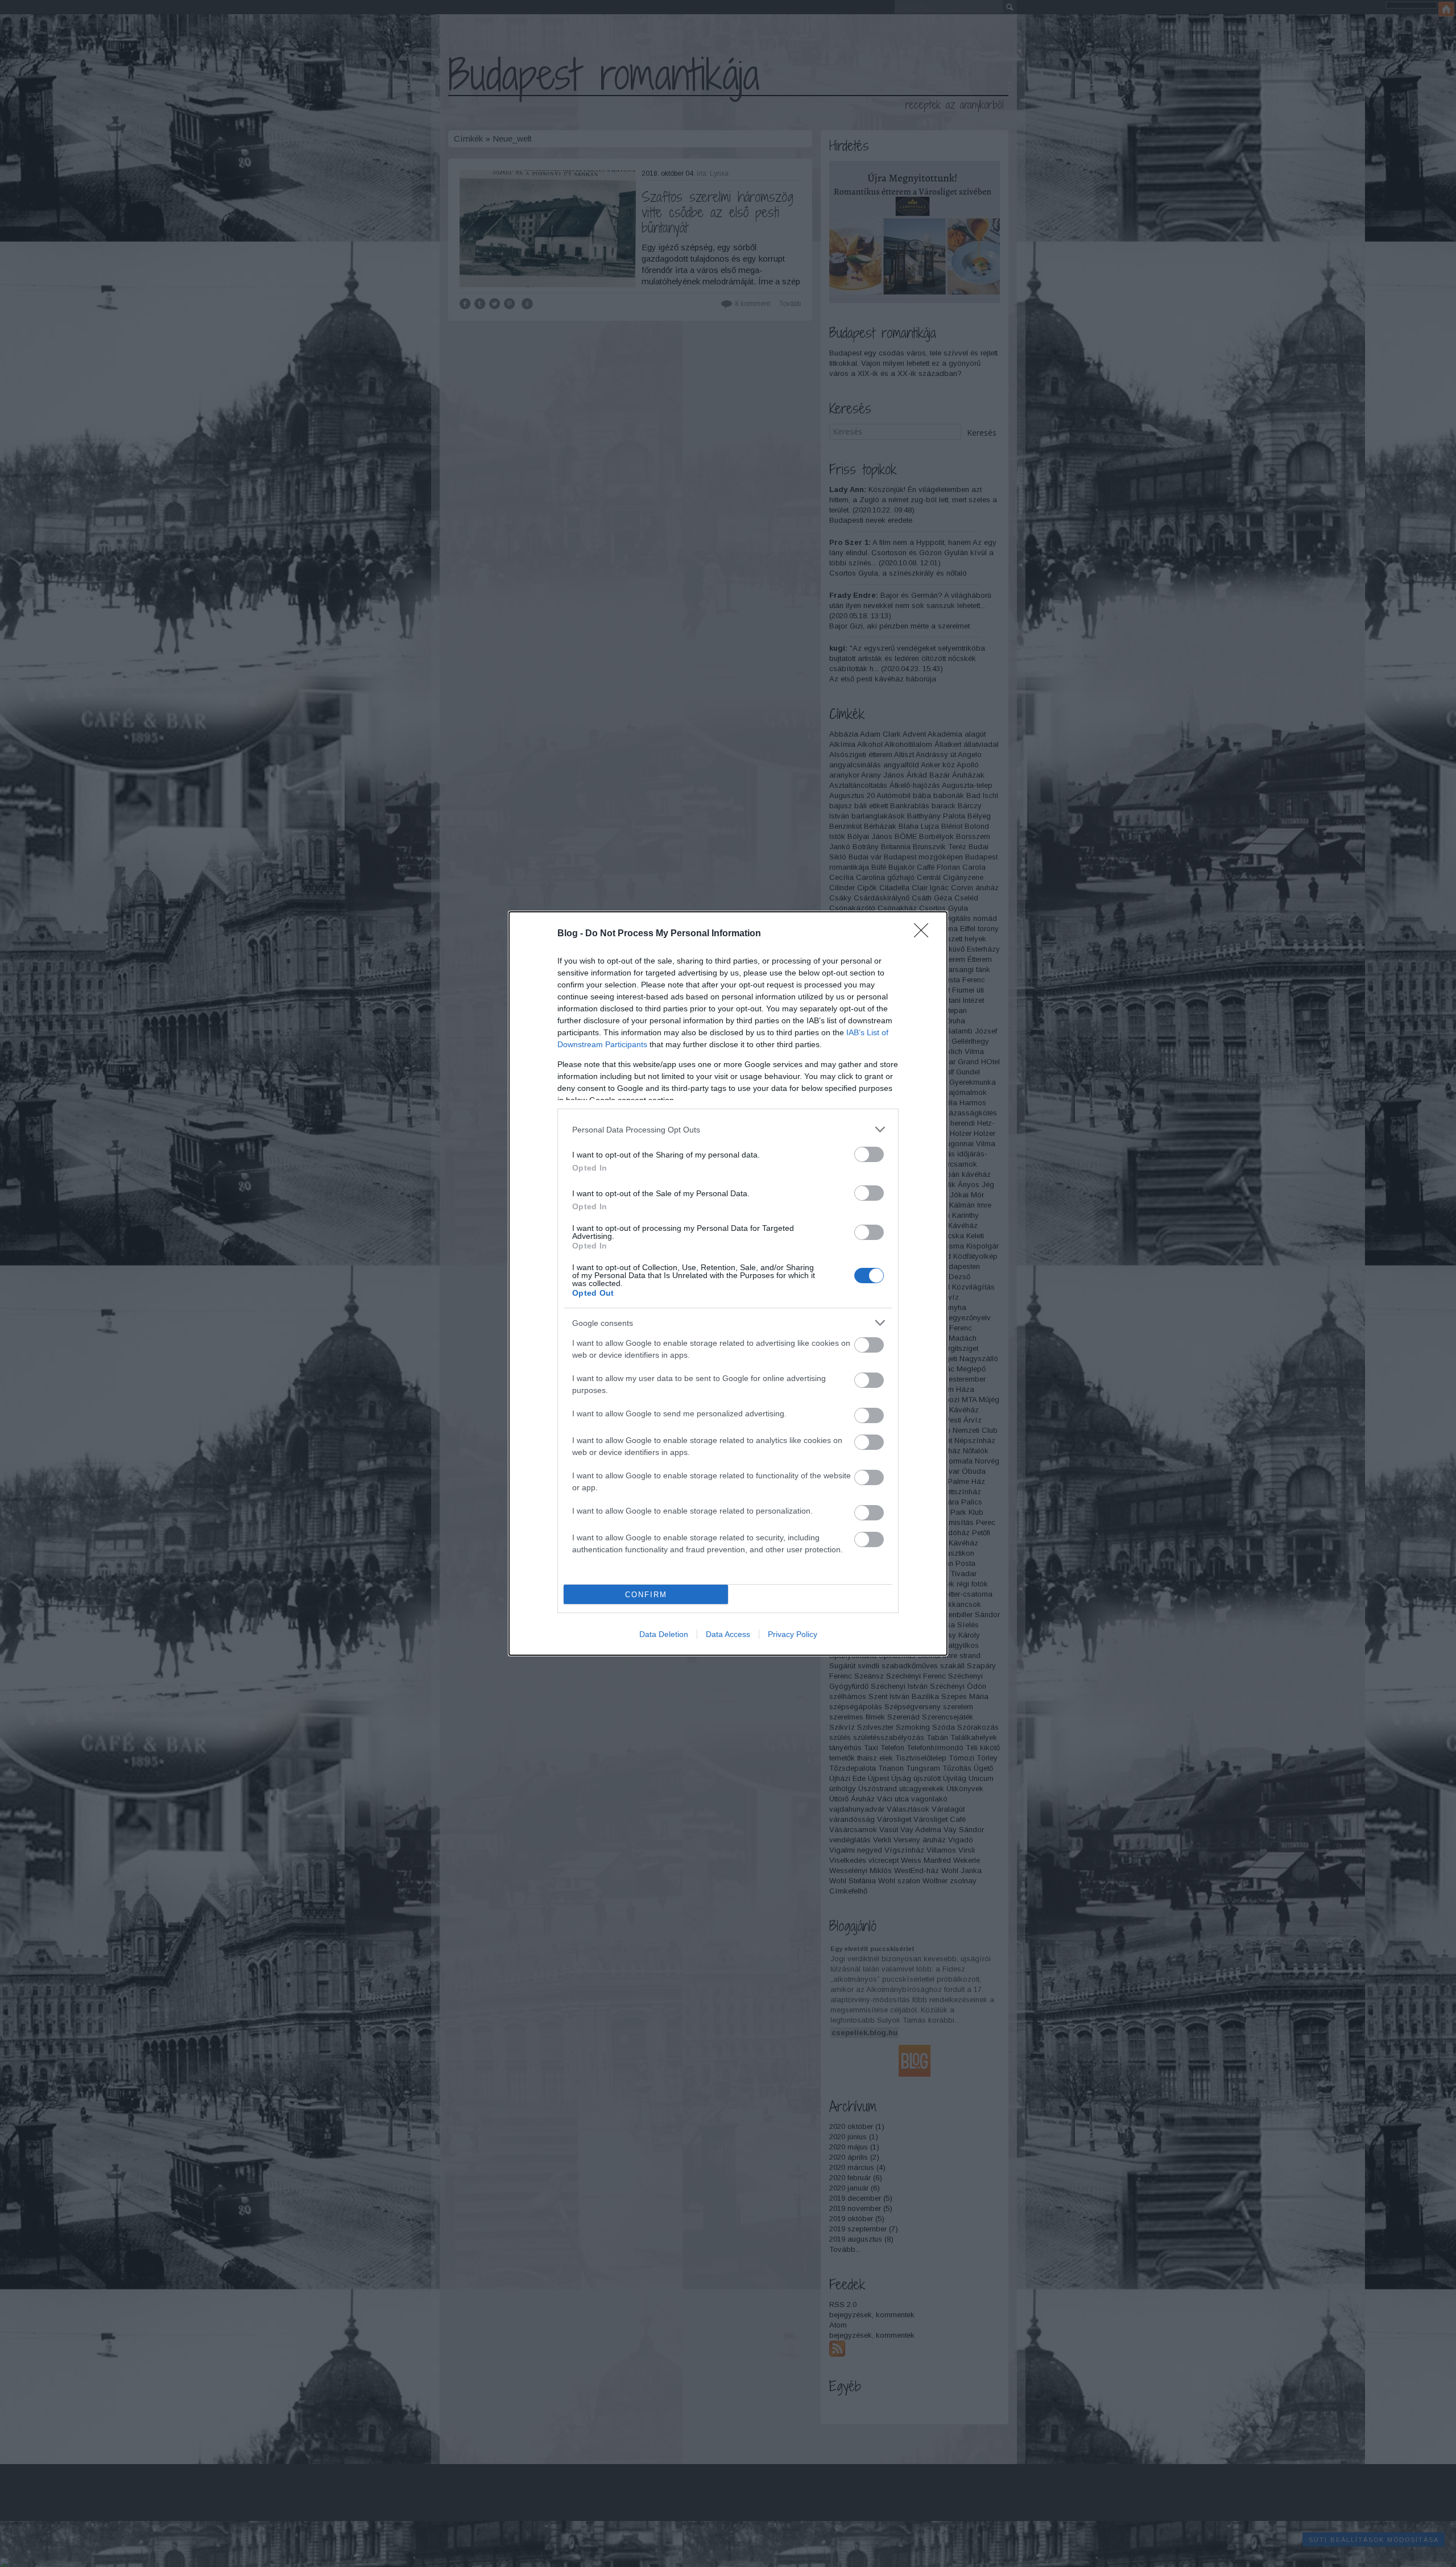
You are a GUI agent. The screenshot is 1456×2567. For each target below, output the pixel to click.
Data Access (728, 1634)
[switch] (869, 1154)
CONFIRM (646, 1595)
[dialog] (728, 1283)
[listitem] (728, 1129)
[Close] (925, 934)
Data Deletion (664, 1634)
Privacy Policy (793, 1634)
